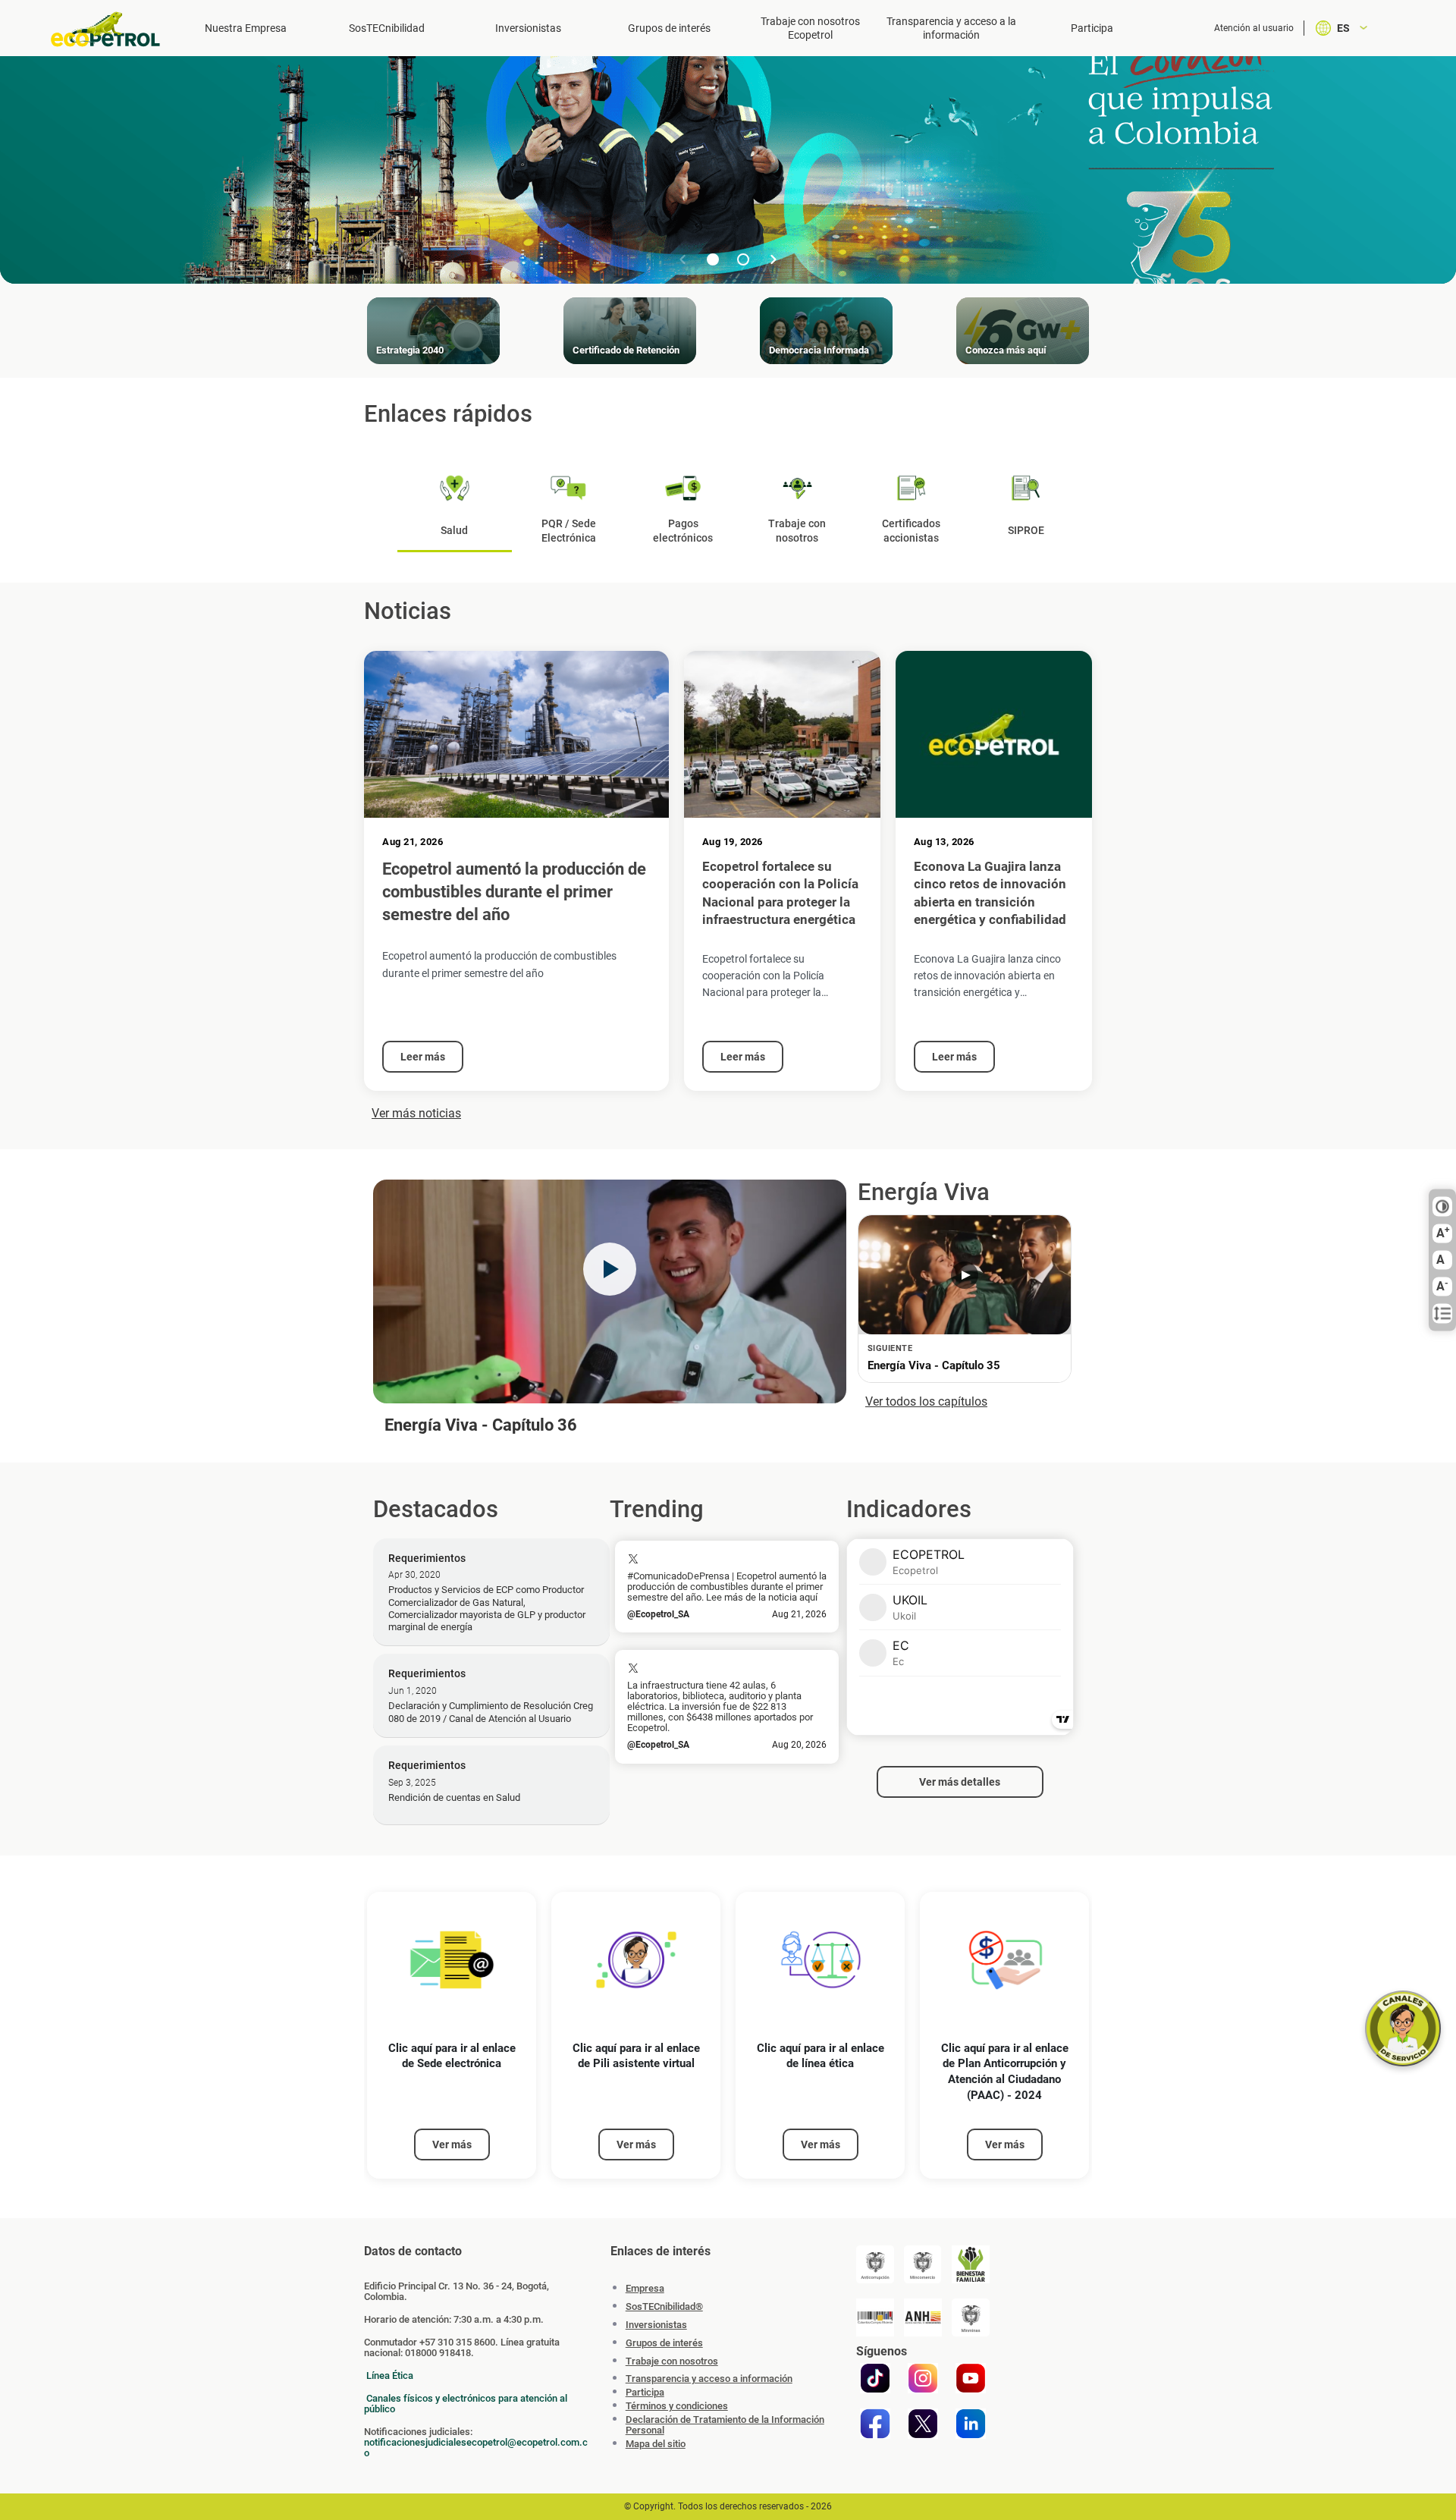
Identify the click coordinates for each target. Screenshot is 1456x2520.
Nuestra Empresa (246, 28)
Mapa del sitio (656, 2444)
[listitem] (452, 2036)
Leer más (423, 1057)
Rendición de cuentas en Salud (454, 1797)
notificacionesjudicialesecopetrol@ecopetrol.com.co (476, 2448)
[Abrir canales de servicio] (1403, 2028)
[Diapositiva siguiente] (773, 259)
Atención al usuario (1254, 28)
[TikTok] (875, 2378)
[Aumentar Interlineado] (1442, 1314)
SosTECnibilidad (387, 28)
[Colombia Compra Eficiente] (875, 2317)
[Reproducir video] (610, 1269)
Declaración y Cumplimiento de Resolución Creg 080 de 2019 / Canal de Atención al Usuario (491, 1712)
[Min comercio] (923, 2264)
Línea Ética (390, 2375)
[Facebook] (875, 2424)
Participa (1092, 28)
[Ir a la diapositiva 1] (713, 259)
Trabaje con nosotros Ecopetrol (810, 28)
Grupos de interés (669, 28)
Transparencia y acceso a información (709, 2379)
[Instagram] (923, 2378)
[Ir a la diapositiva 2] (743, 259)
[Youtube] (971, 2378)
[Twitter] (923, 2424)
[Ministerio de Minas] (971, 2317)
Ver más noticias (416, 1113)
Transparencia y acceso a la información (951, 28)
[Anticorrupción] (875, 2264)
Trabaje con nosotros (672, 2361)
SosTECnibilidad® (664, 2306)
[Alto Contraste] (1442, 1207)
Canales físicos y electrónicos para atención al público (466, 2404)
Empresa (645, 2288)
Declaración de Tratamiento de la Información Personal (725, 2425)
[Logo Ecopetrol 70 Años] (112, 29)
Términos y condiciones (677, 2406)
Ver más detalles (960, 1782)
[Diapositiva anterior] (682, 259)
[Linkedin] (971, 2424)
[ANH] (923, 2317)
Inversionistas (528, 28)
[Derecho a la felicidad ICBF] (971, 2264)
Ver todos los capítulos (926, 1401)
